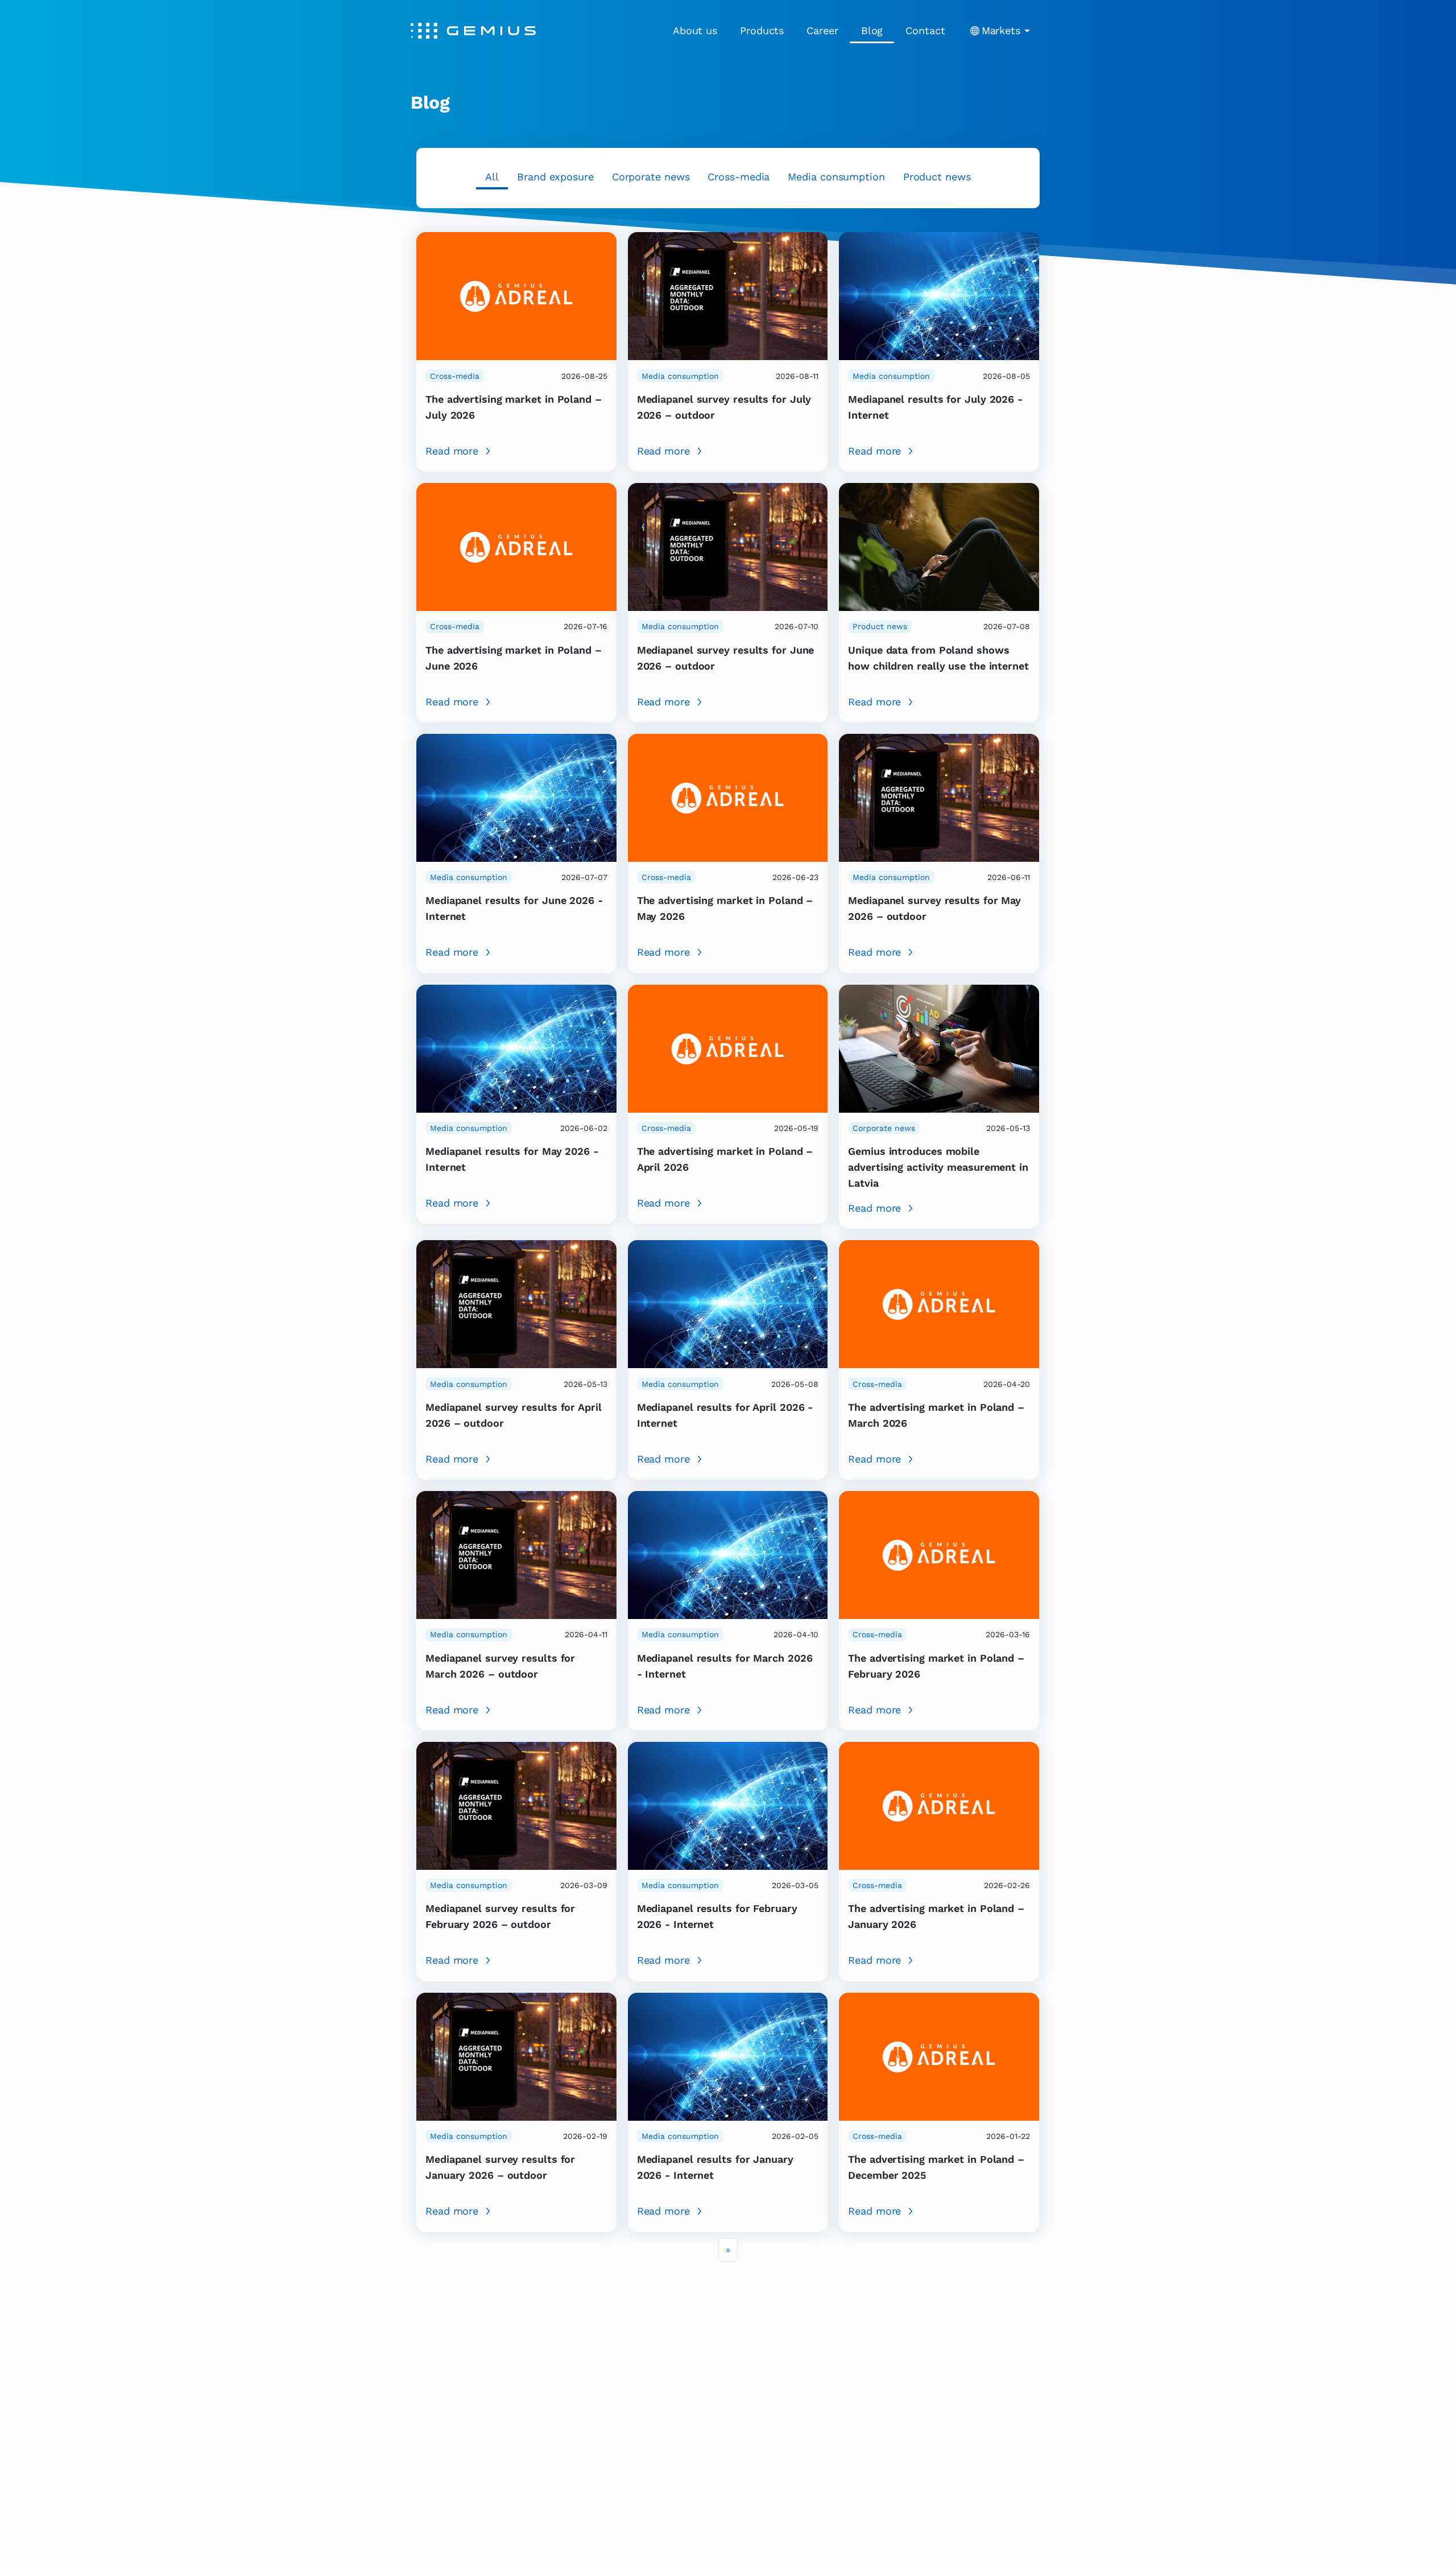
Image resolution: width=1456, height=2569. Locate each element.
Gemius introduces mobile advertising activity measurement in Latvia (938, 1167)
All (492, 177)
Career (822, 30)
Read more (452, 451)
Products (762, 30)
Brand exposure (555, 177)
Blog (872, 30)
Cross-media (739, 177)
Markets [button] (1001, 30)
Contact (925, 30)
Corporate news (651, 177)
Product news (937, 177)
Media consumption (836, 177)
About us (695, 30)
